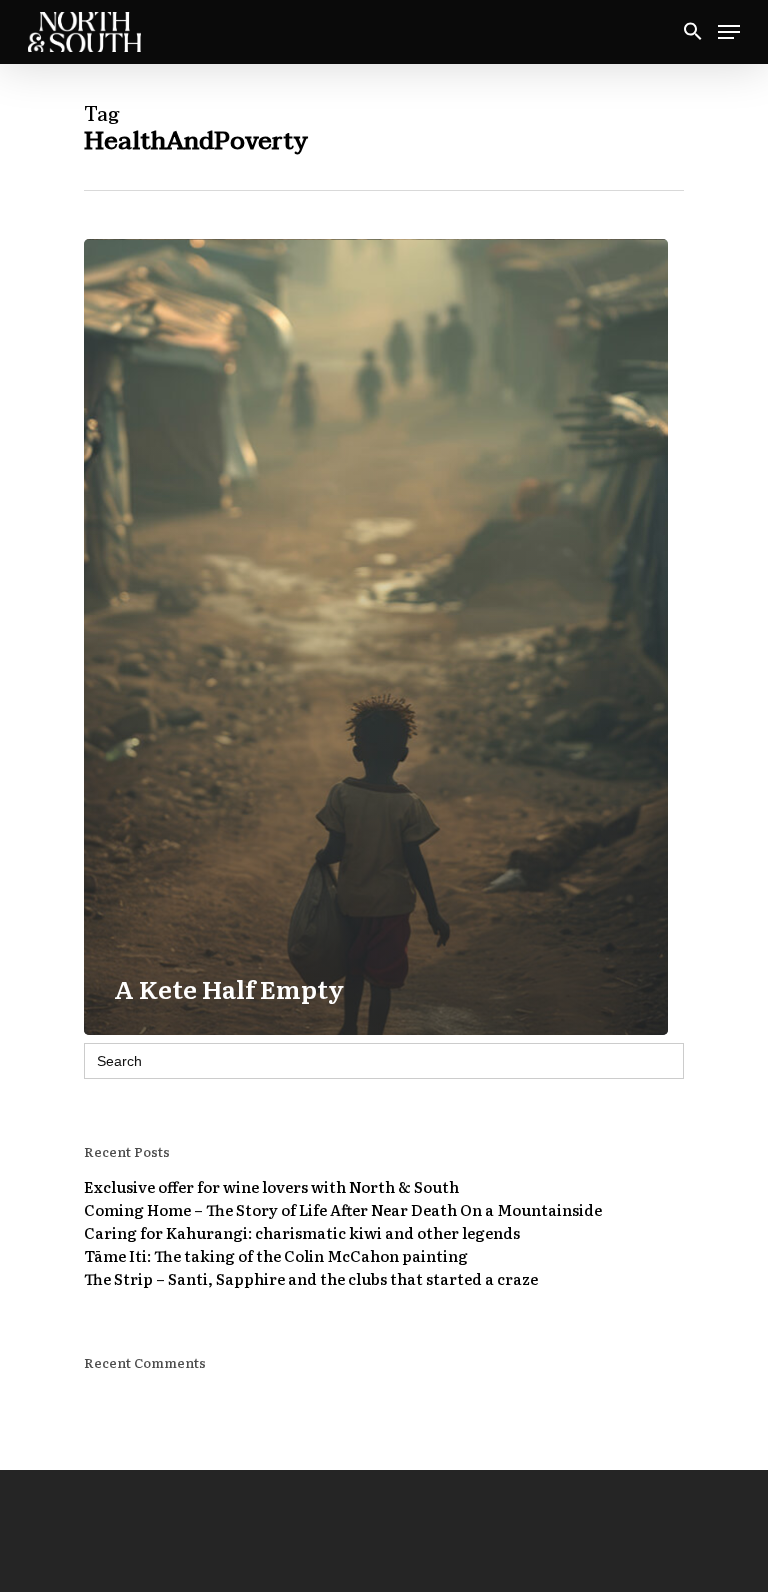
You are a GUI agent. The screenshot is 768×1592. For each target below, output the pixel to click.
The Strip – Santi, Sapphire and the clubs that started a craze (311, 1278)
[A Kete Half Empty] (376, 637)
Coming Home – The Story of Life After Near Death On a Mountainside (343, 1209)
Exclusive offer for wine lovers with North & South (271, 1186)
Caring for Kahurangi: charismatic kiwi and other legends (302, 1232)
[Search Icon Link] (693, 32)
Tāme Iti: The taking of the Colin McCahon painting (276, 1255)
